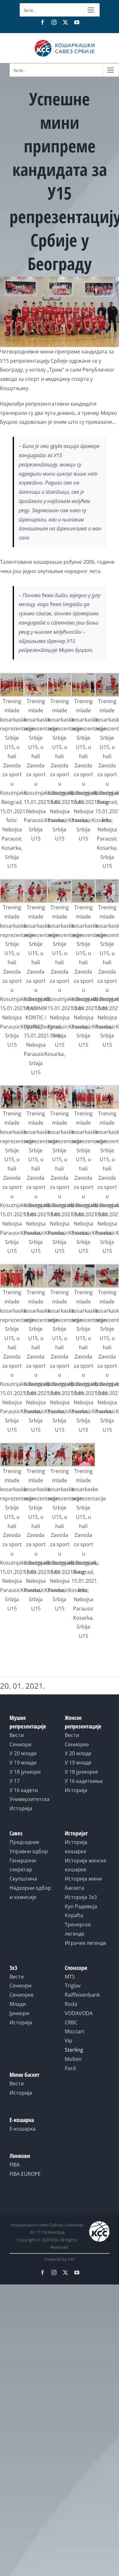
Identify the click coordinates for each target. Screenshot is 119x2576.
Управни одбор (29, 1851)
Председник (24, 1842)
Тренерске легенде (78, 1929)
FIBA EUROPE (25, 2174)
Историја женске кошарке (86, 1865)
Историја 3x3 (81, 1897)
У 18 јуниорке (81, 1772)
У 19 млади (23, 1763)
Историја (21, 1808)
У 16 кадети (24, 1790)
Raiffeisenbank (82, 1995)
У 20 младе (78, 1753)
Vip (69, 2041)
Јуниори (19, 2013)
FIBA (15, 2165)
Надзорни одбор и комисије (30, 1892)
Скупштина (23, 1879)
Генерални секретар (23, 1865)
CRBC (71, 2022)
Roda (71, 2004)
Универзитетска (30, 1799)
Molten (73, 2059)
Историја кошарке (76, 1847)
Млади (18, 2004)
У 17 (15, 1781)
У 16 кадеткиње (84, 1781)
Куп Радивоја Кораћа (81, 1911)
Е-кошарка (23, 2129)
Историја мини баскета (83, 1883)
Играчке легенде (86, 1943)
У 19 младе (78, 1763)
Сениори (20, 1744)
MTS (70, 1977)
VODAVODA (79, 2013)
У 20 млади (23, 1753)
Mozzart (75, 2031)
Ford (70, 2068)
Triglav (73, 1986)
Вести (17, 1735)
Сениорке (77, 1744)
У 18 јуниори (25, 1772)
